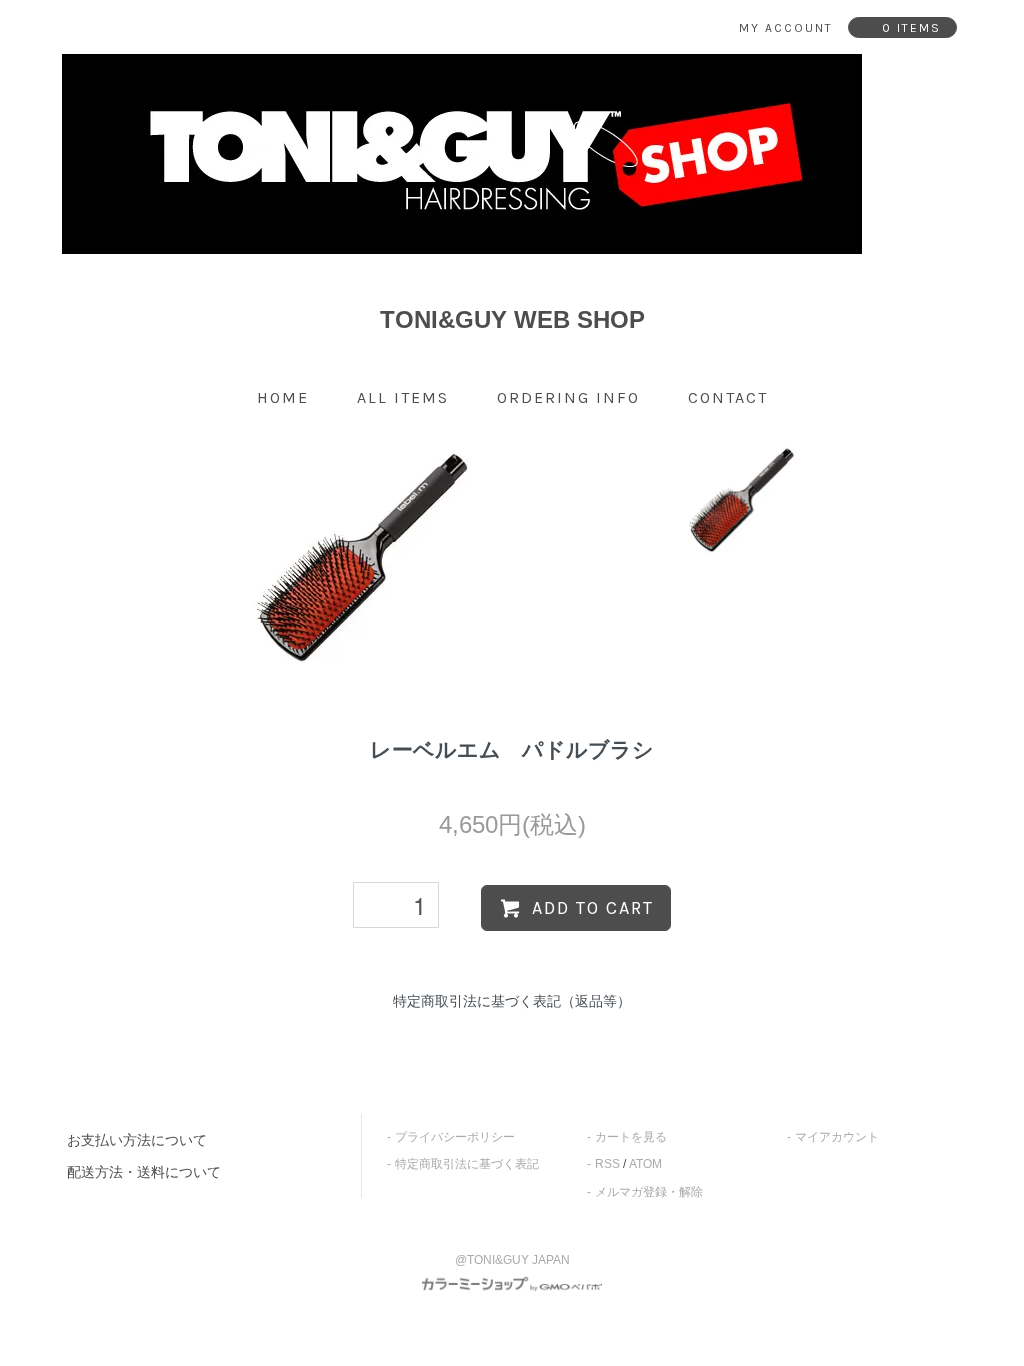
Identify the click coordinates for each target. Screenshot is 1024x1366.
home (283, 397)
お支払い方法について (137, 1140)
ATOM (645, 1164)
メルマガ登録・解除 (649, 1192)
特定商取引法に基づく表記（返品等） (512, 1001)
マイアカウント (837, 1137)
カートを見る (631, 1137)
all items (403, 397)
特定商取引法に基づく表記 (467, 1164)
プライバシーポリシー (455, 1137)
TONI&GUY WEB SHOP (512, 319)
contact (728, 397)
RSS (607, 1164)
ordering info (568, 397)
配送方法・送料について (144, 1172)
